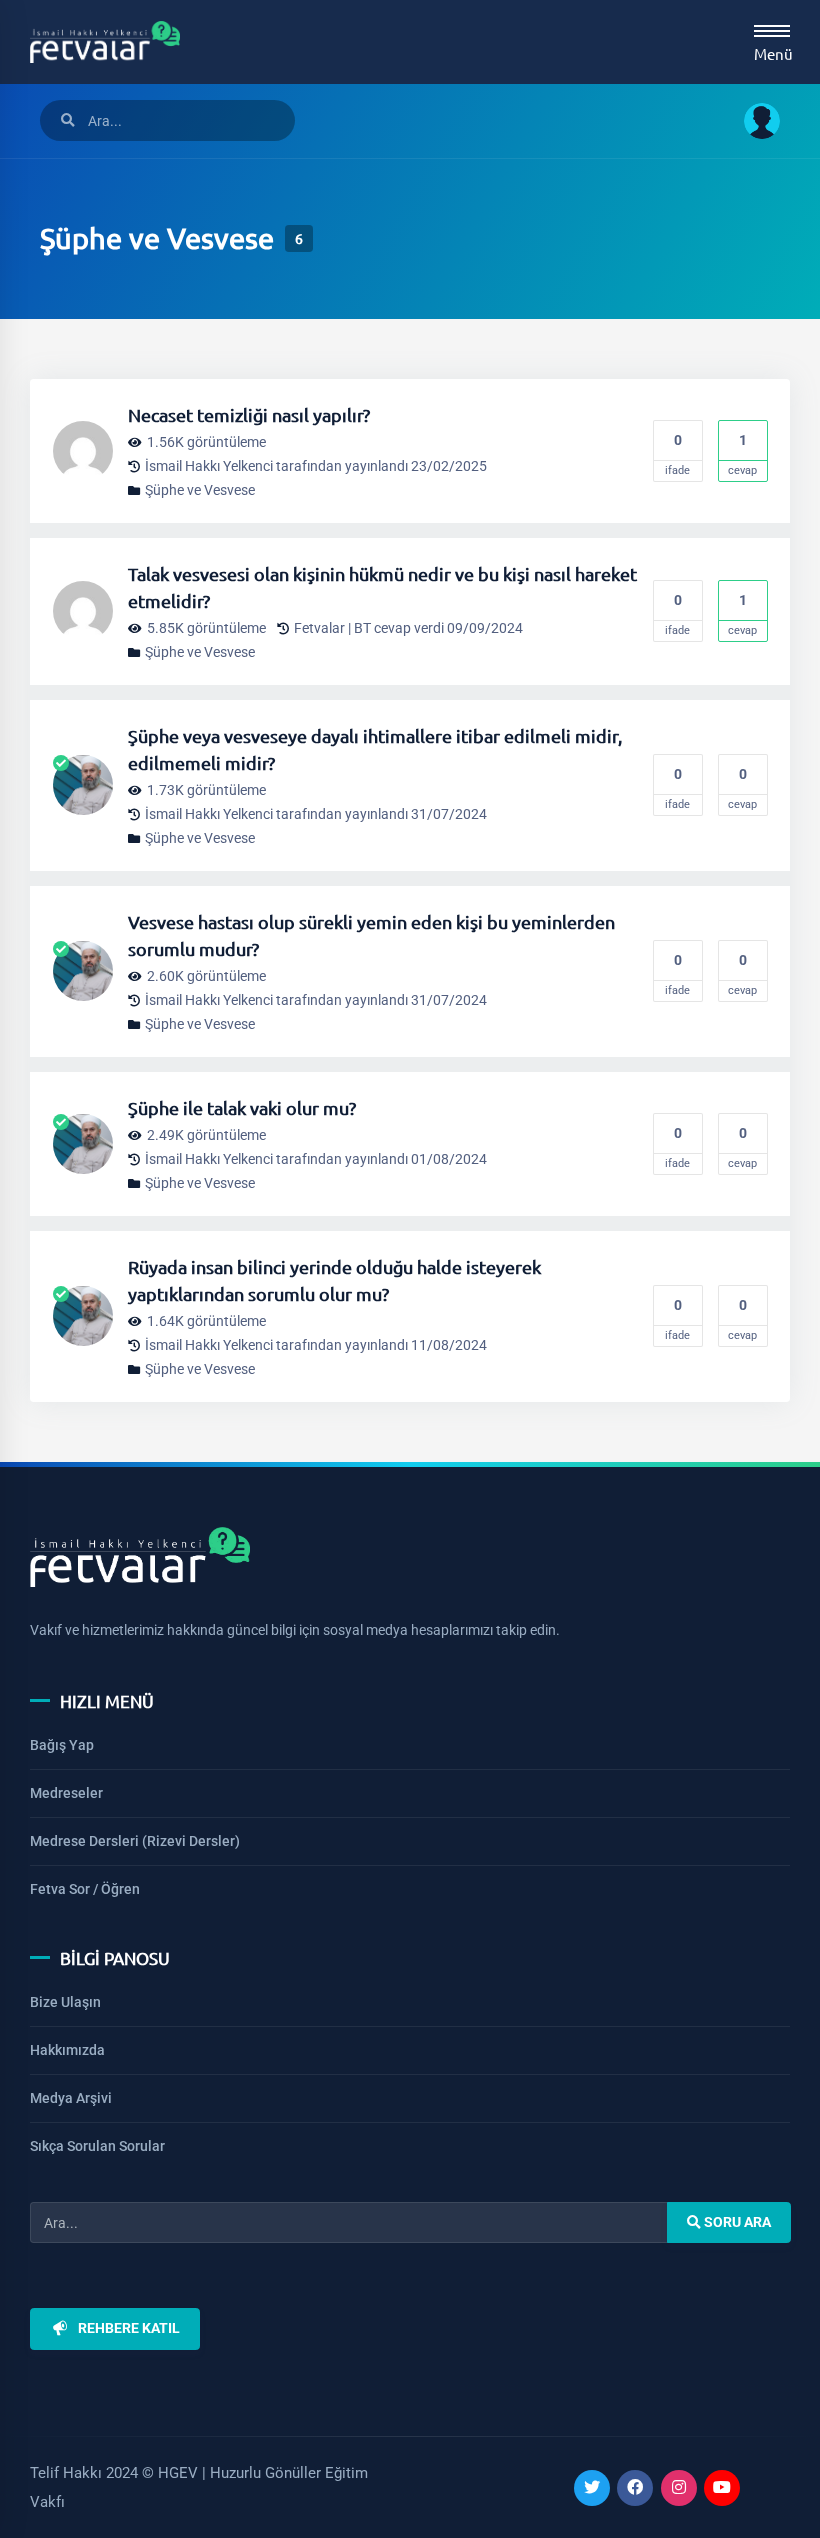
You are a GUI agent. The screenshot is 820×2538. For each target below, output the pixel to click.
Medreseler (66, 1793)
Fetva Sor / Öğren (85, 1889)
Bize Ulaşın (65, 2002)
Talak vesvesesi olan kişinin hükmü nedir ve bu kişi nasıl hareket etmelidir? (382, 587)
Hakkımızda (67, 2050)
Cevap (742, 454)
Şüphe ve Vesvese (200, 490)
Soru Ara (735, 2223)
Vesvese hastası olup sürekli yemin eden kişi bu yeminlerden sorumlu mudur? (371, 935)
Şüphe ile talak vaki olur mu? (242, 1107)
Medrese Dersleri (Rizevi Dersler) (135, 1841)
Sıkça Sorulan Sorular (97, 2146)
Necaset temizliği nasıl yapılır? (249, 414)
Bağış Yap (62, 1745)
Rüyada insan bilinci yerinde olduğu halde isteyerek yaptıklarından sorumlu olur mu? (334, 1280)
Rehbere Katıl (129, 2329)
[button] (754, 121)
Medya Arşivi (71, 2098)
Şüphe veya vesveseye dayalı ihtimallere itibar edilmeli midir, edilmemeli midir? (375, 749)
